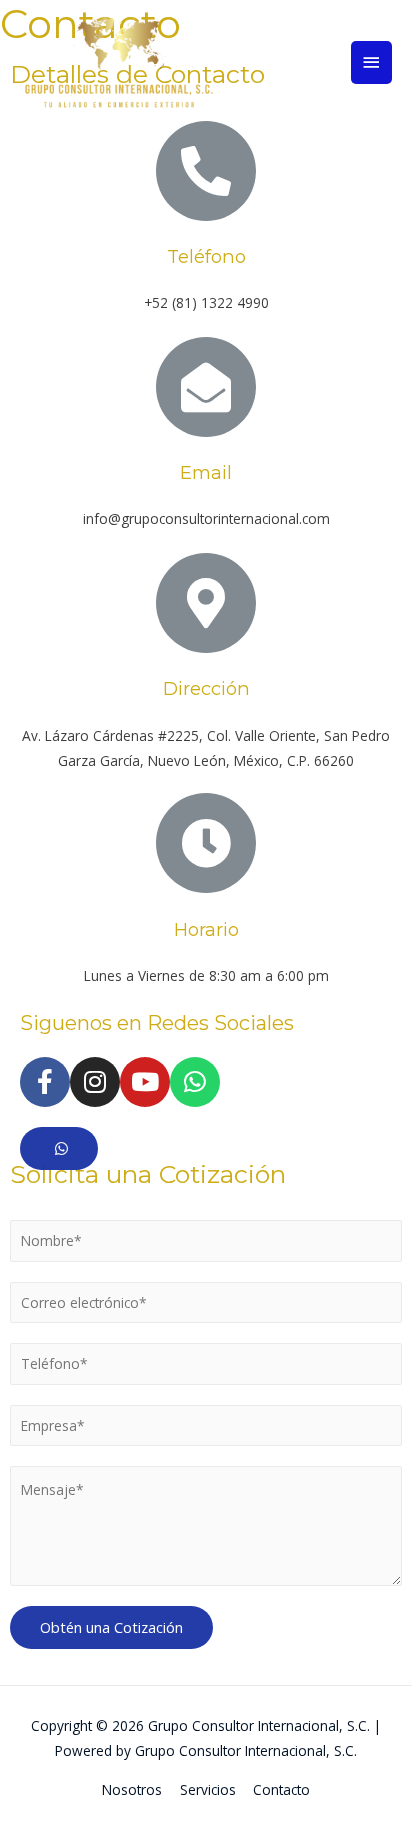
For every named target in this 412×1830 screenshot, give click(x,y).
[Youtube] (145, 1082)
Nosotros (132, 1789)
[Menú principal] (372, 62)
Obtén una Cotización (111, 1627)
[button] (59, 1149)
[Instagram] (95, 1082)
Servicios (208, 1789)
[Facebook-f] (45, 1082)
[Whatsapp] (195, 1082)
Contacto (281, 1789)
